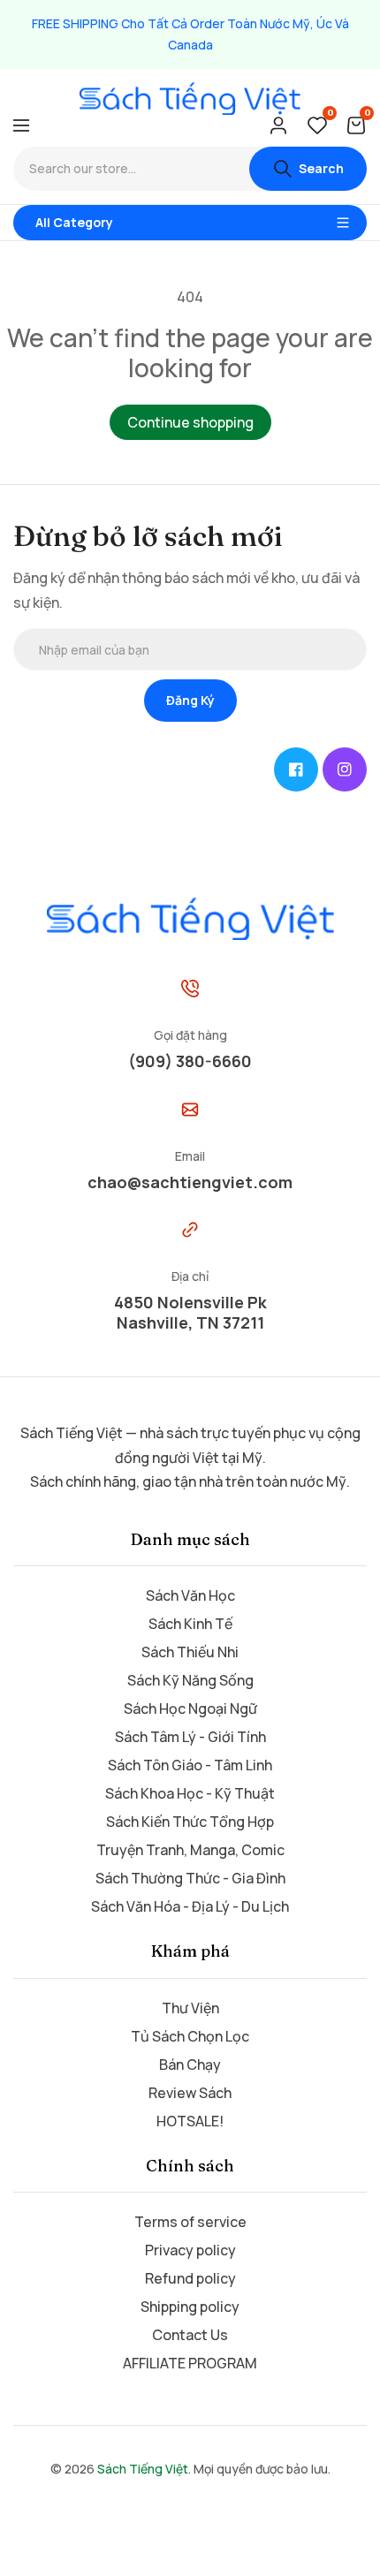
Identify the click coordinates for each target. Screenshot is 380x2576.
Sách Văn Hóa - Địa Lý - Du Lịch (190, 1906)
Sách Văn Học (190, 1595)
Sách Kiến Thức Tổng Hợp (190, 1822)
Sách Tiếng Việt (143, 2469)
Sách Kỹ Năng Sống (190, 1680)
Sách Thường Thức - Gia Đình (190, 1878)
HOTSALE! (190, 2121)
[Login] (278, 125)
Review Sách (190, 2093)
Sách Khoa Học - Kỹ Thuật (190, 1793)
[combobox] (131, 169)
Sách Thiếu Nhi (190, 1652)
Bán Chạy (190, 2065)
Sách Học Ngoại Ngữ (190, 1708)
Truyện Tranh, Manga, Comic (190, 1850)
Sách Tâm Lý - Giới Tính (190, 1737)
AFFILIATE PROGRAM (190, 2363)
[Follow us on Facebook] (296, 769)
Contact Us (190, 2335)
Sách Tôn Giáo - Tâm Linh (190, 1765)
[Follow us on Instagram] (345, 769)
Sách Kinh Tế (190, 1624)
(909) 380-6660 (190, 1061)
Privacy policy (190, 2250)
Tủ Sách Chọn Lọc (190, 2036)
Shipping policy (190, 2307)
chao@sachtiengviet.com (190, 1182)
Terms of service (190, 2222)
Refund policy (190, 2278)
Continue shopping (190, 422)
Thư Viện (190, 2008)
